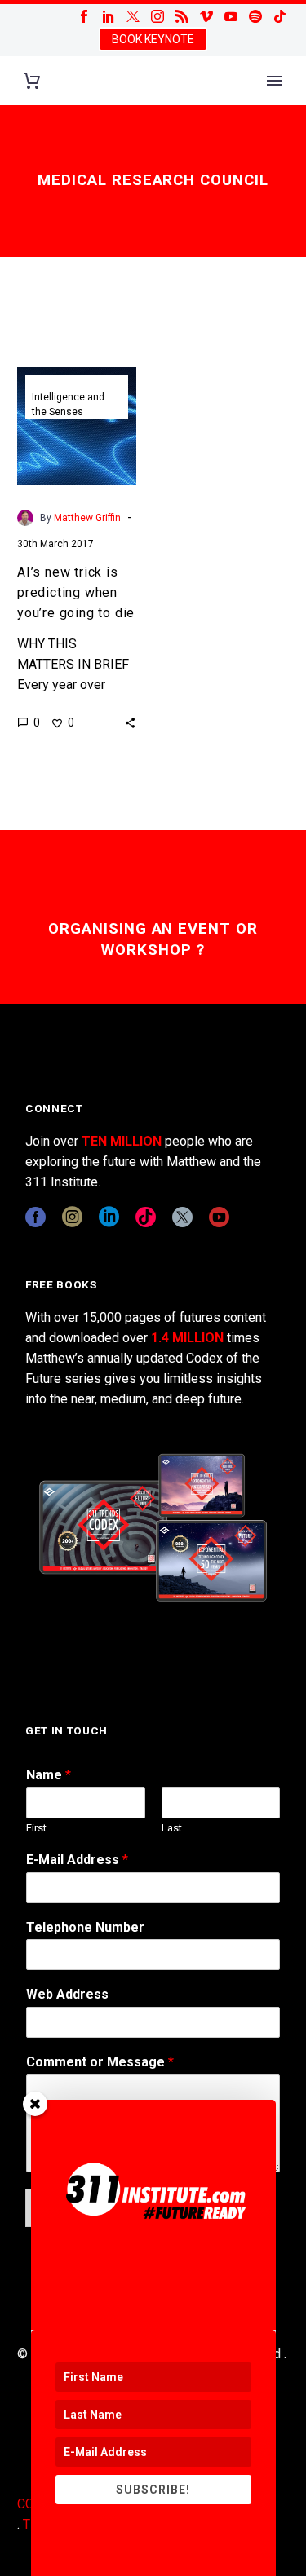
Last (172, 1828)
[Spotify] (255, 16)
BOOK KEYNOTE (153, 39)
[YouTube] (231, 16)
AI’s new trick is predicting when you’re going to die (76, 592)
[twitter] (182, 1217)
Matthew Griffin (87, 518)
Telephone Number (85, 1927)
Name (49, 1775)
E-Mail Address (77, 1860)
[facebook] (35, 1217)
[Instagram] (157, 16)
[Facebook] (84, 16)
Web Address (67, 1994)
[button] (130, 722)
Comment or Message (100, 2062)
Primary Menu (274, 81)
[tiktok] (146, 1217)
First (36, 1828)
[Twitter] (133, 16)
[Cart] (32, 81)
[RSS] (182, 16)
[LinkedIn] (109, 16)
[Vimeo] (206, 16)
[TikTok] (280, 16)
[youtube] (219, 1217)
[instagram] (72, 1217)
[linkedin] (109, 1217)
